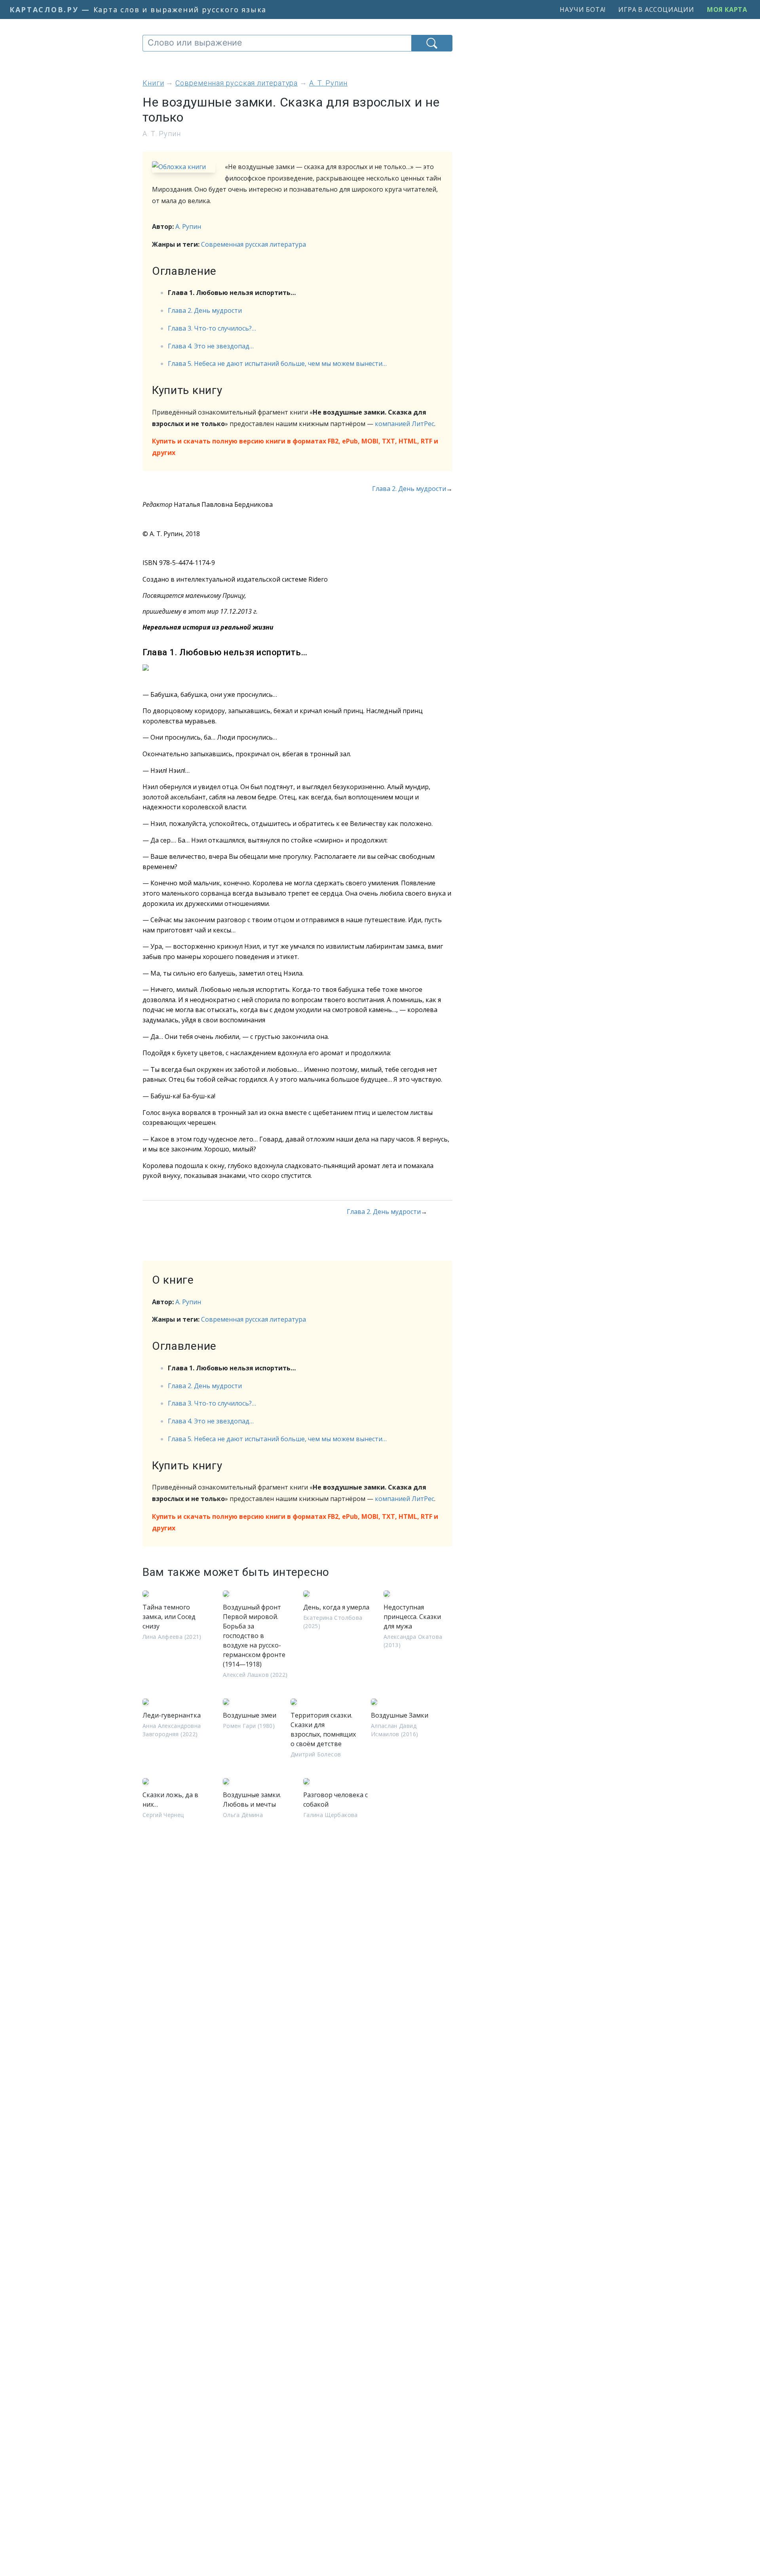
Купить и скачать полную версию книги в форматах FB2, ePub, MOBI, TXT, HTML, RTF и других (295, 447)
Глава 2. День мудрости (205, 310)
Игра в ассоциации (656, 10)
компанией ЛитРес (405, 424)
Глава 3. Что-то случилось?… (212, 328)
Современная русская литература (254, 244)
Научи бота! (583, 10)
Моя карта (727, 10)
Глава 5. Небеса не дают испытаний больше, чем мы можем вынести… (277, 363)
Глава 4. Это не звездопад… (211, 346)
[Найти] (432, 43)
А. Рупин (188, 226)
